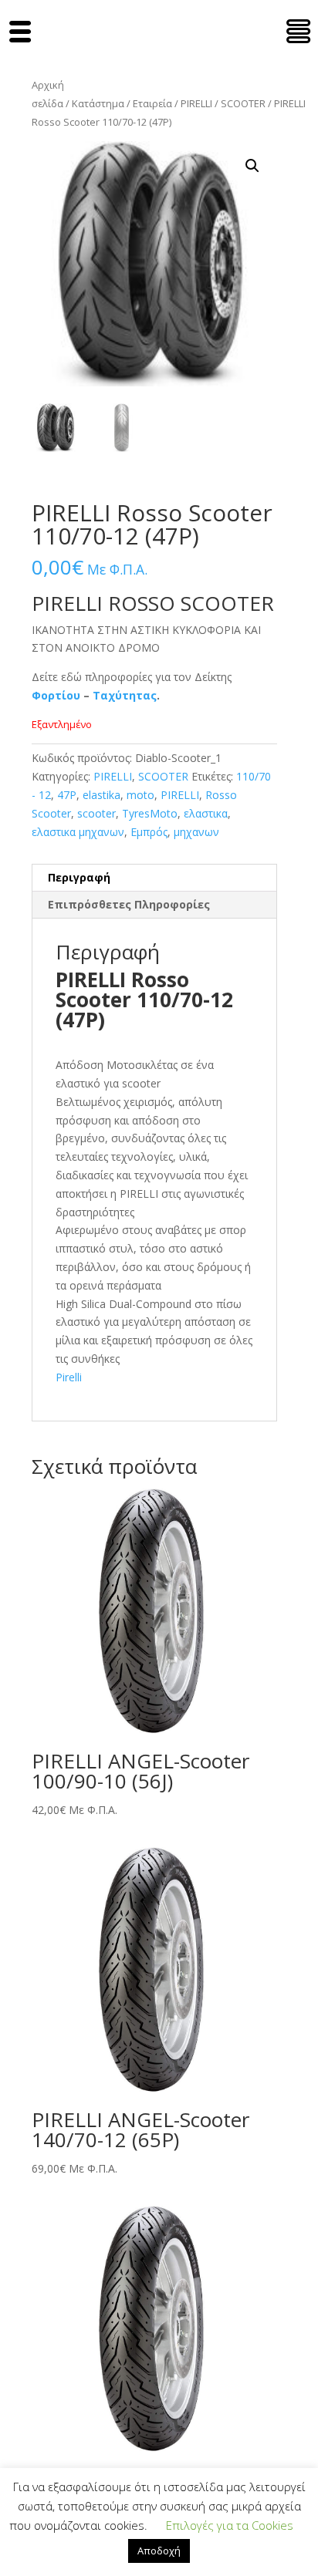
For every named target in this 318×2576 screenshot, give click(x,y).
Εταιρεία (152, 103)
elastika (101, 795)
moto (140, 795)
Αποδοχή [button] (159, 2551)
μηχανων (196, 832)
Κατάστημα (98, 103)
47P (67, 795)
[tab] (154, 878)
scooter (96, 813)
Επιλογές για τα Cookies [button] (230, 2525)
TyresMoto (150, 813)
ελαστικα (206, 813)
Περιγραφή (79, 877)
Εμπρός (149, 832)
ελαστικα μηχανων (78, 832)
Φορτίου (56, 695)
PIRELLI (196, 103)
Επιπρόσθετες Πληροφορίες (129, 904)
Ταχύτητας (125, 695)
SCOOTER (243, 103)
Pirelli (69, 1377)
